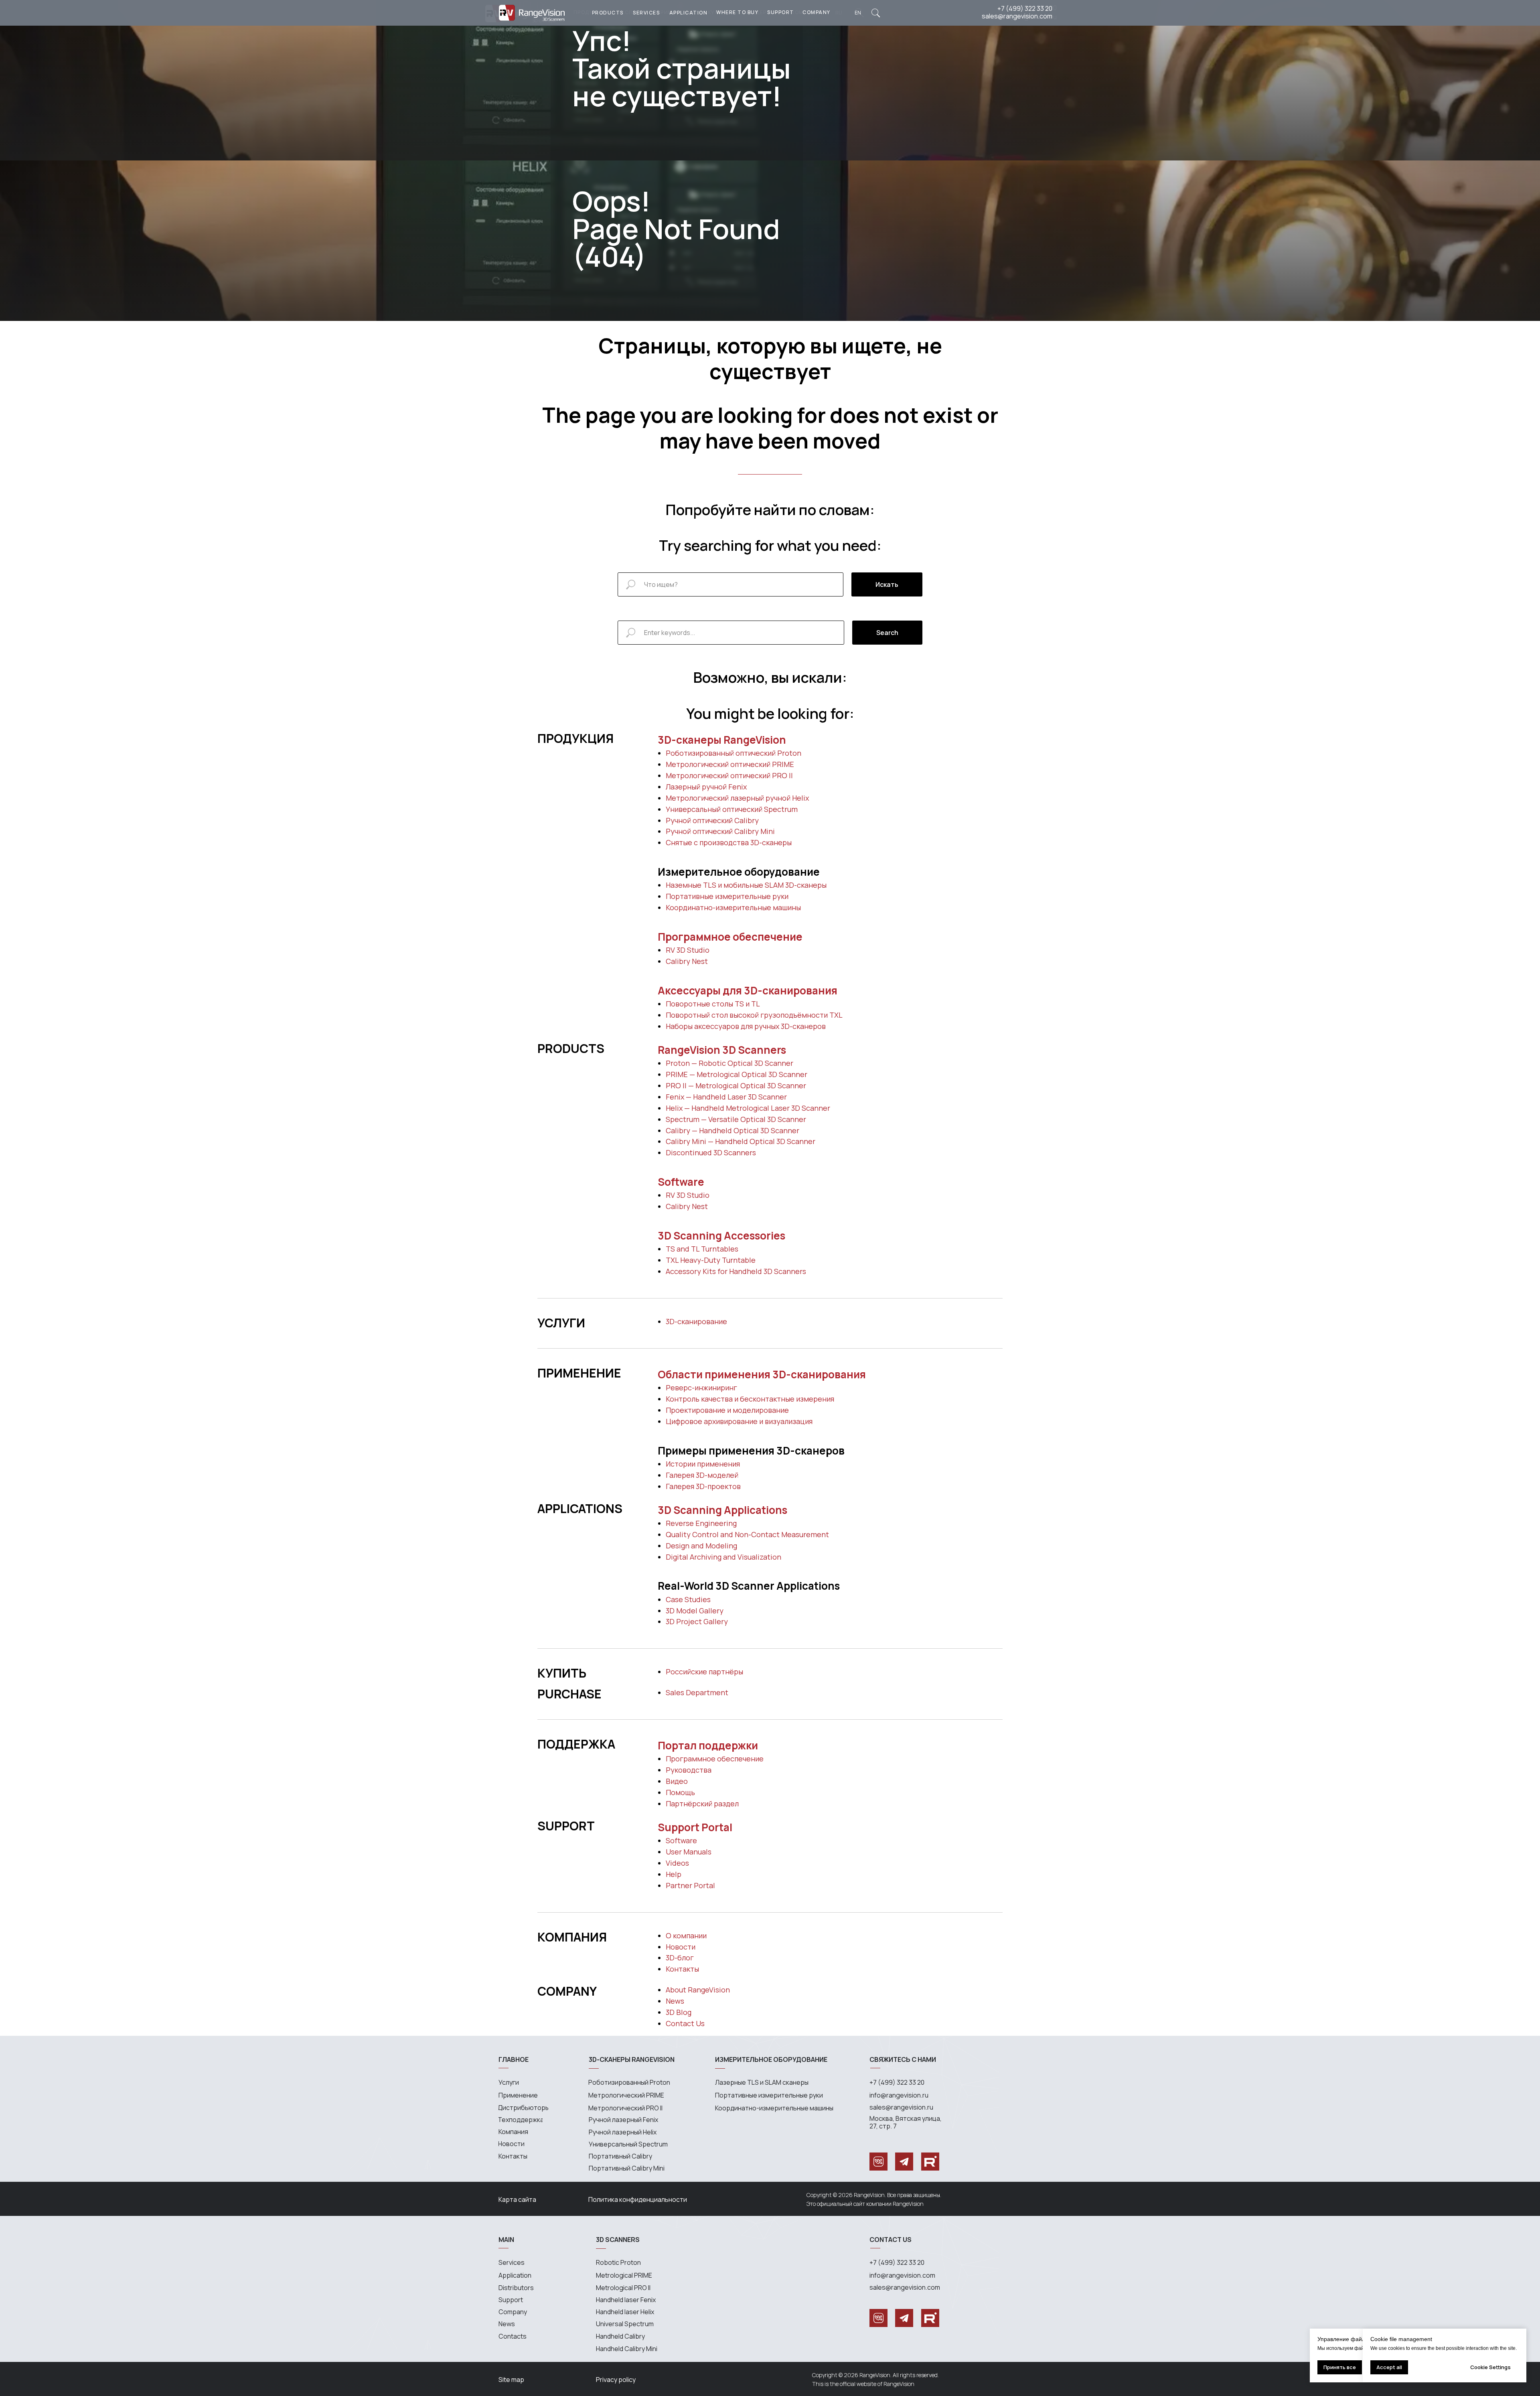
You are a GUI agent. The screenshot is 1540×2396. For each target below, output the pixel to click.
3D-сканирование (696, 1321)
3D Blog (679, 2012)
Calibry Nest (687, 961)
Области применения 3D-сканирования (762, 1374)
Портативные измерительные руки (727, 896)
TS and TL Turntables (702, 1249)
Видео (677, 1781)
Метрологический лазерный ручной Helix (737, 798)
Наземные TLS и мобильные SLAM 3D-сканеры (746, 885)
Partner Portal (690, 1885)
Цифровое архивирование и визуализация (739, 1421)
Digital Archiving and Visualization (723, 1557)
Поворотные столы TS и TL (713, 1004)
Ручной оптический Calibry (712, 820)
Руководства (689, 1770)
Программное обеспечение (730, 937)
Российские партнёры (704, 1672)
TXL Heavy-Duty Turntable (711, 1260)
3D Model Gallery (695, 1611)
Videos (677, 1863)
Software (681, 1182)
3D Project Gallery (697, 1621)
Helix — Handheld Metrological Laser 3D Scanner (748, 1108)
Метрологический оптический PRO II (729, 775)
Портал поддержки (708, 1745)
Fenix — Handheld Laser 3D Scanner (726, 1097)
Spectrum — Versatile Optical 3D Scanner (736, 1119)
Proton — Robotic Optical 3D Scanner (729, 1063)
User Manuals (689, 1852)
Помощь (680, 1792)
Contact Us (685, 2023)
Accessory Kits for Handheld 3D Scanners (736, 1271)
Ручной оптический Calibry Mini (720, 831)
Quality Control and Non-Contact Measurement (747, 1534)
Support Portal (695, 1827)
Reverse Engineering (701, 1523)
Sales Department (697, 1692)
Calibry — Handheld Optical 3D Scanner (733, 1130)
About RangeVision (698, 1990)
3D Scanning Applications (722, 1510)
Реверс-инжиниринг (701, 1388)
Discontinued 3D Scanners (711, 1152)
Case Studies (688, 1599)
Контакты (682, 1969)
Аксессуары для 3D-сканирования (748, 990)
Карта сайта (517, 2199)
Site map (511, 2380)
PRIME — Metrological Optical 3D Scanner (737, 1074)
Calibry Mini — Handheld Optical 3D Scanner (741, 1141)
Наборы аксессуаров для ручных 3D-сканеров (746, 1026)
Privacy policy (616, 2380)
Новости (681, 1947)
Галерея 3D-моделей (702, 1475)
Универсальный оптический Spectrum (732, 809)
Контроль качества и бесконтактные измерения (750, 1399)
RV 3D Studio (688, 950)
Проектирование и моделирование (727, 1410)
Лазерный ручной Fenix (706, 787)
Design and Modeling (701, 1546)
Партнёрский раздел (702, 1804)
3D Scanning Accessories (721, 1236)
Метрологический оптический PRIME (730, 764)
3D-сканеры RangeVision (722, 740)
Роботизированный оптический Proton (734, 753)
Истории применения (703, 1464)
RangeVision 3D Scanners (722, 1050)
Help (674, 1874)
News (675, 2001)
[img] (876, 13)
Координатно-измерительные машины (733, 907)
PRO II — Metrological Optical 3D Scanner (736, 1085)
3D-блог (680, 1958)
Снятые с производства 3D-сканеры (729, 842)
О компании (686, 1935)
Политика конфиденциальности (638, 2199)
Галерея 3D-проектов (703, 1486)
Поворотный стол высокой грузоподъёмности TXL (754, 1015)
